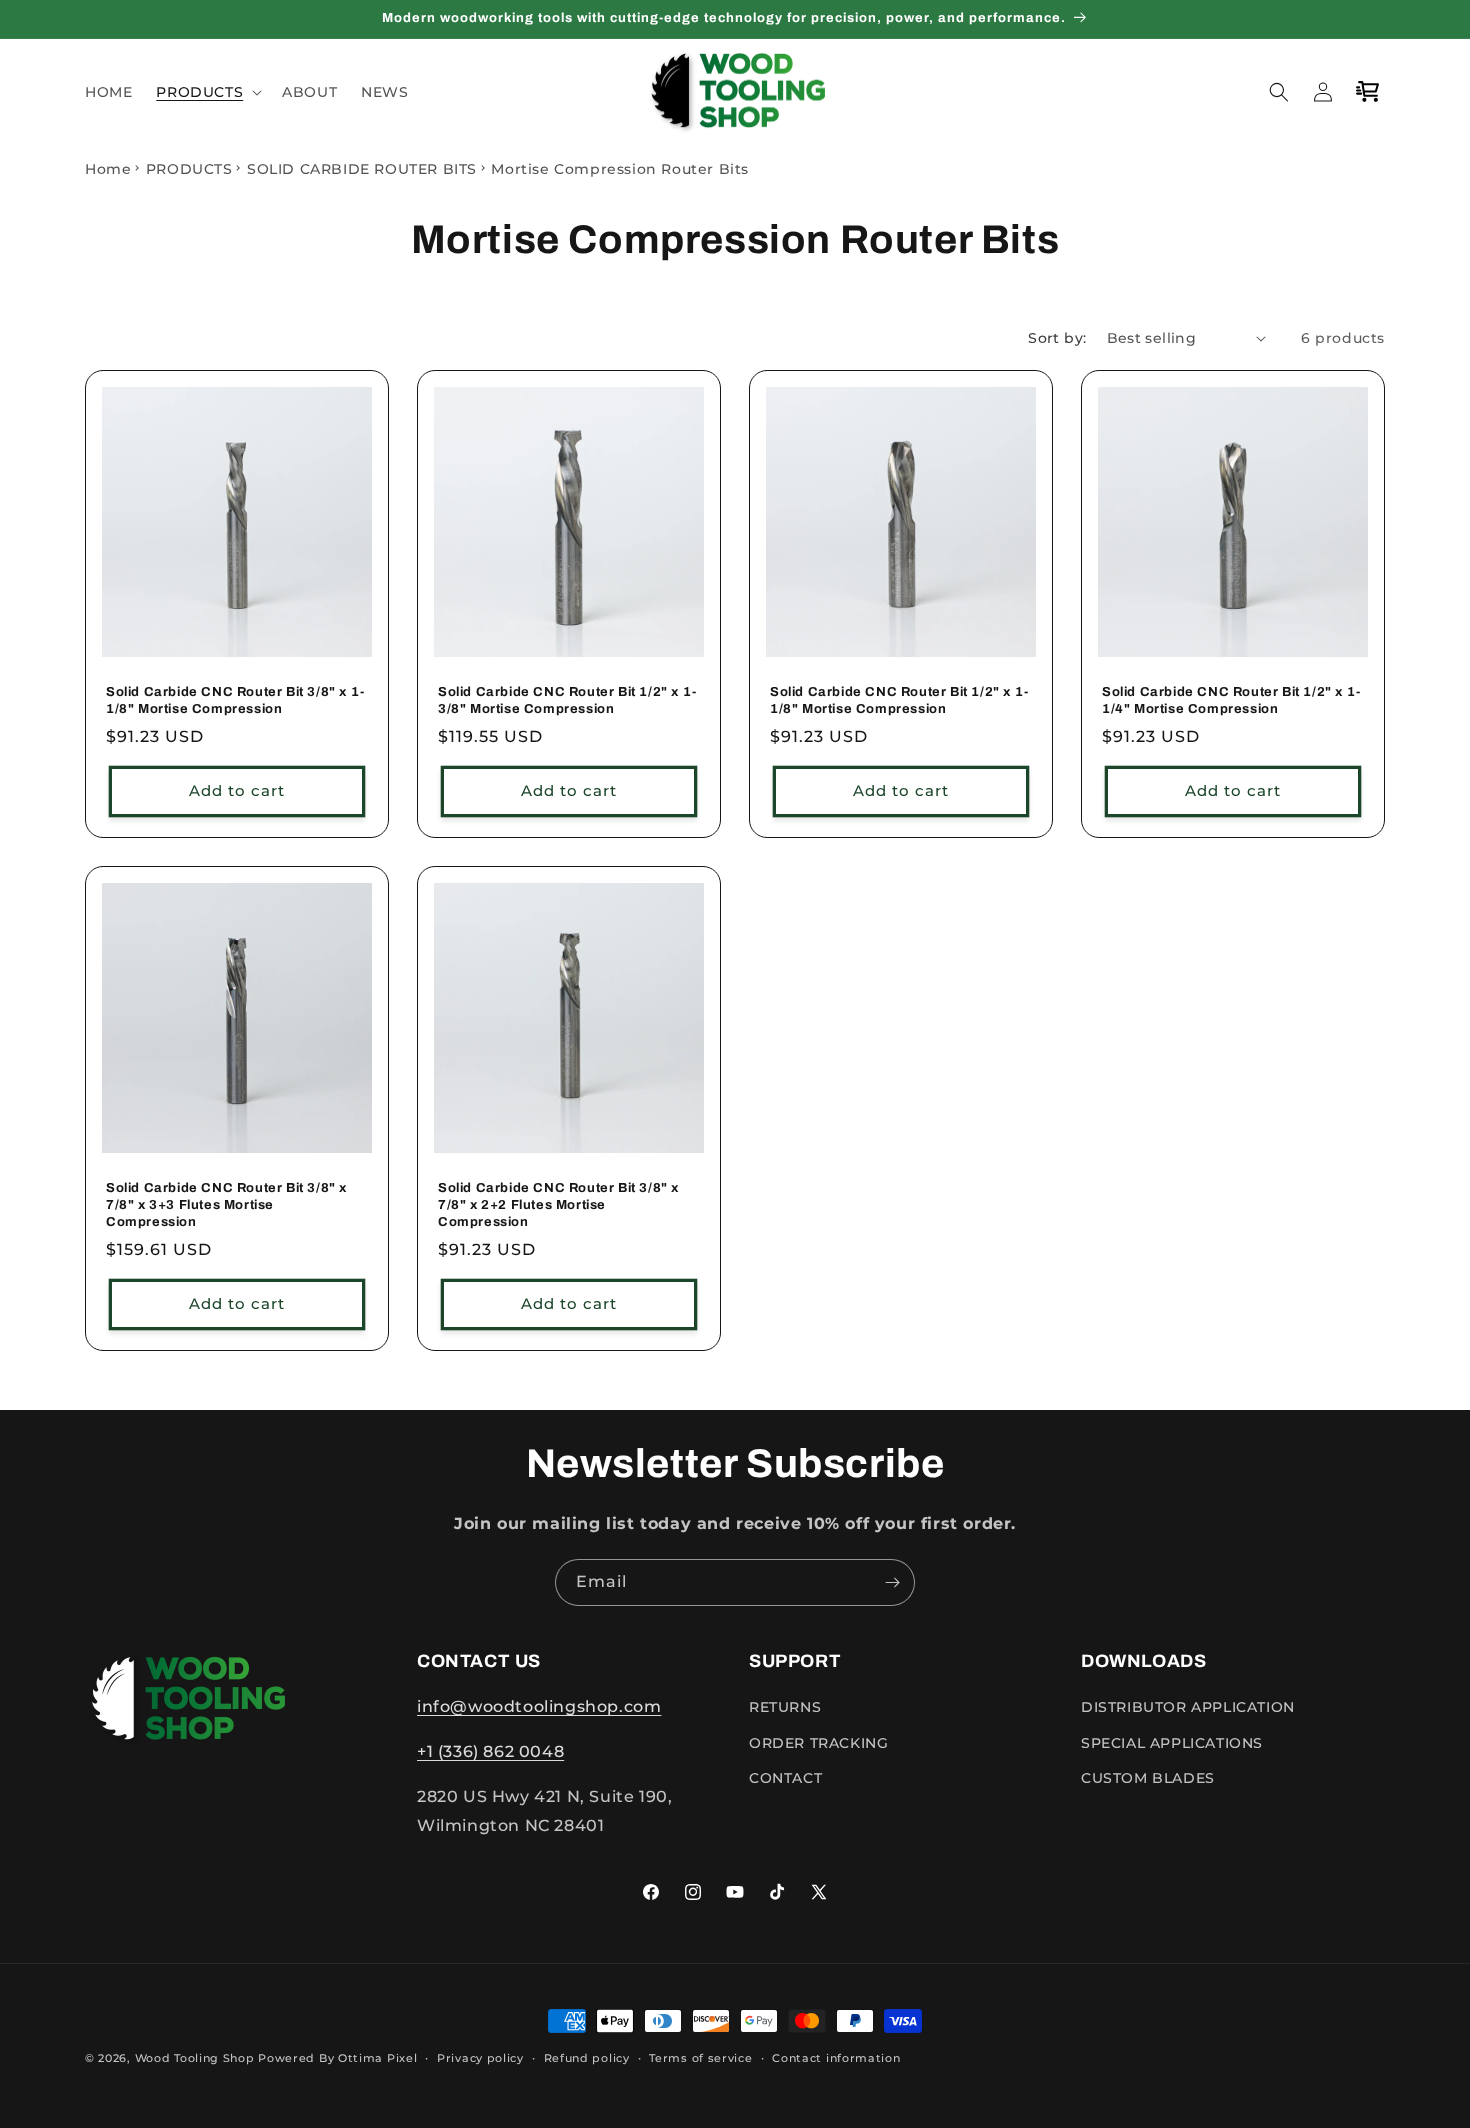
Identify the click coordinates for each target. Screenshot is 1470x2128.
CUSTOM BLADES (1148, 1778)
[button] (207, 92)
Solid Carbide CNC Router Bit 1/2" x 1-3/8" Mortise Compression (567, 700)
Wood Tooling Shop (195, 2058)
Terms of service (700, 2057)
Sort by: (1057, 338)
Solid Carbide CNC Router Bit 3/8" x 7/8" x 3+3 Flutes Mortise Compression (226, 1205)
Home (108, 169)
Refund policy (587, 2057)
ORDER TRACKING (818, 1743)
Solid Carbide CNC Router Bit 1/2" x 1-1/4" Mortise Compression (1231, 700)
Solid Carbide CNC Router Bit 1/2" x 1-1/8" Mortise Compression (899, 700)
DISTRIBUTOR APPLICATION (1188, 1707)
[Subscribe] (892, 1582)
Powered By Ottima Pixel (337, 2058)
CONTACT (785, 1778)
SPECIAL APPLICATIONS (1172, 1743)
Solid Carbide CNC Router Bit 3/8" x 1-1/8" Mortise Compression (235, 700)
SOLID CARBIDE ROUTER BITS (362, 169)
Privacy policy (480, 2057)
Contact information (836, 2057)
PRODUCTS (189, 169)
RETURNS (785, 1707)
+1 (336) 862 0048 (490, 1751)
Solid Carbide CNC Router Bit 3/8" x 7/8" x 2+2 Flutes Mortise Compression (558, 1205)
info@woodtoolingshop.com (539, 1706)
